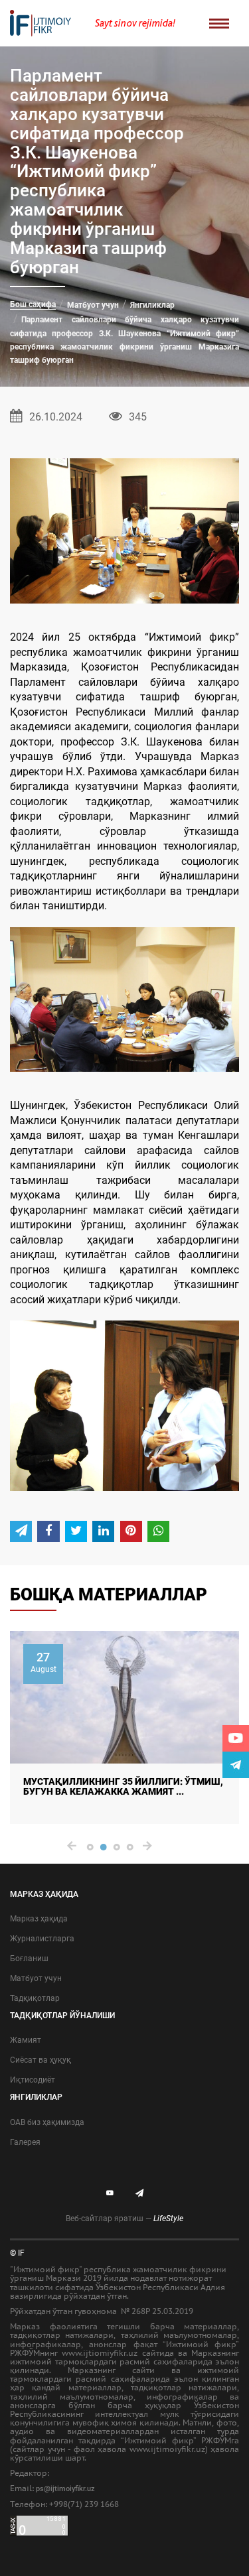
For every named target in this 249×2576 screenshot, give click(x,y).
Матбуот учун (93, 305)
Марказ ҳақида (39, 1919)
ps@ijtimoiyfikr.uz (65, 2489)
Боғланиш (29, 1959)
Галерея (25, 2142)
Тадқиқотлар (35, 1998)
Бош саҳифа (33, 304)
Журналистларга (42, 1939)
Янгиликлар (152, 305)
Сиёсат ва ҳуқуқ (41, 2060)
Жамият (26, 2040)
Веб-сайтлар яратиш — (124, 2219)
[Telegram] (236, 1765)
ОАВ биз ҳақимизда (47, 2122)
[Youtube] (236, 1738)
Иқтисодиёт (33, 2080)
